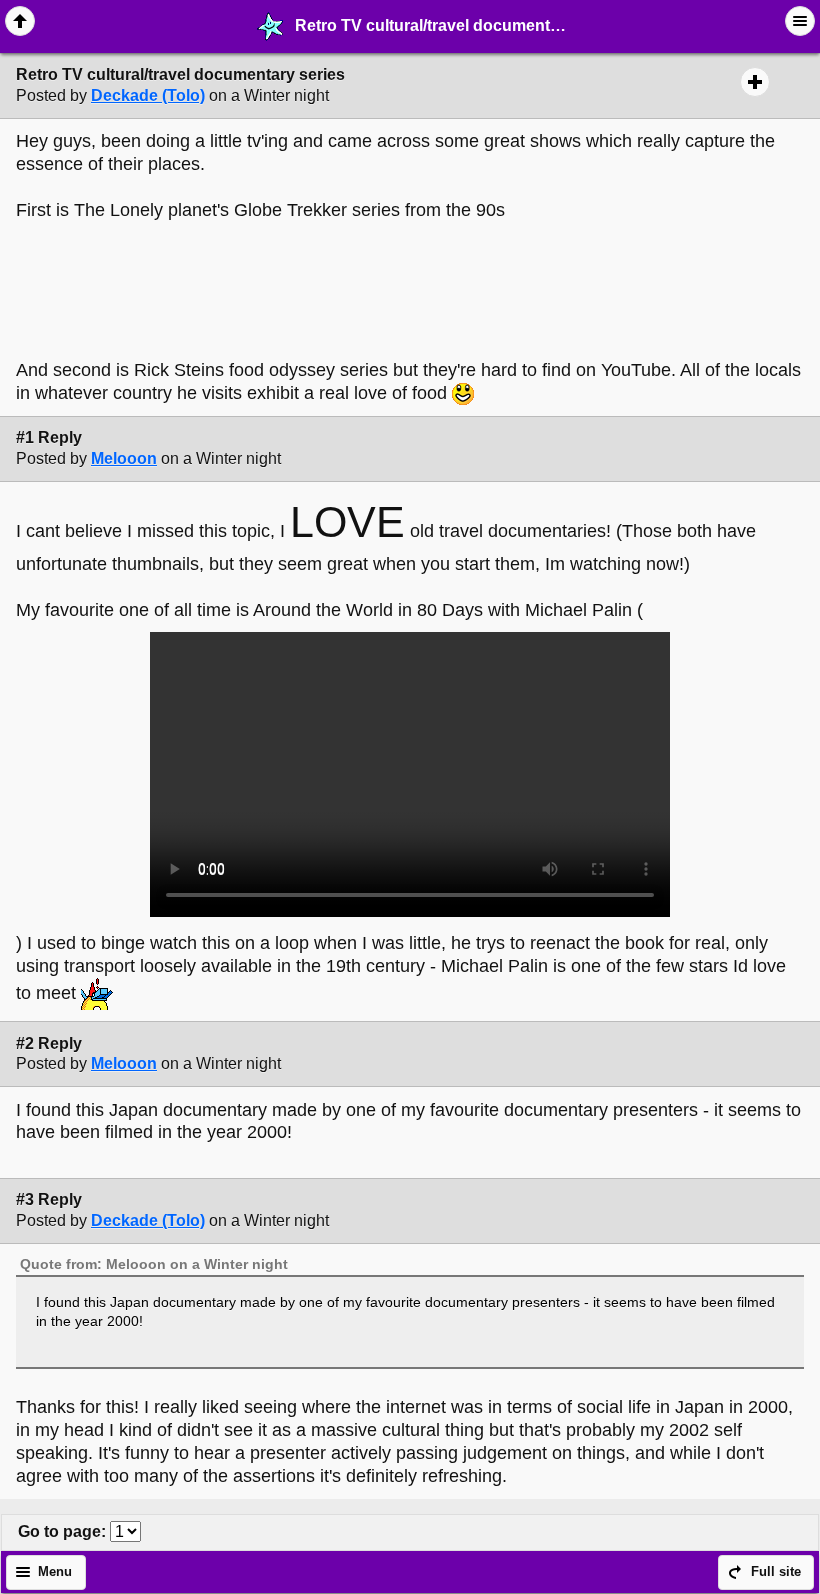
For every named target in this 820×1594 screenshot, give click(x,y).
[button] (20, 21)
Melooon (124, 458)
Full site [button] (776, 1572)
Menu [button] (55, 1572)
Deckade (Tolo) (148, 95)
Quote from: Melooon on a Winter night (154, 1264)
